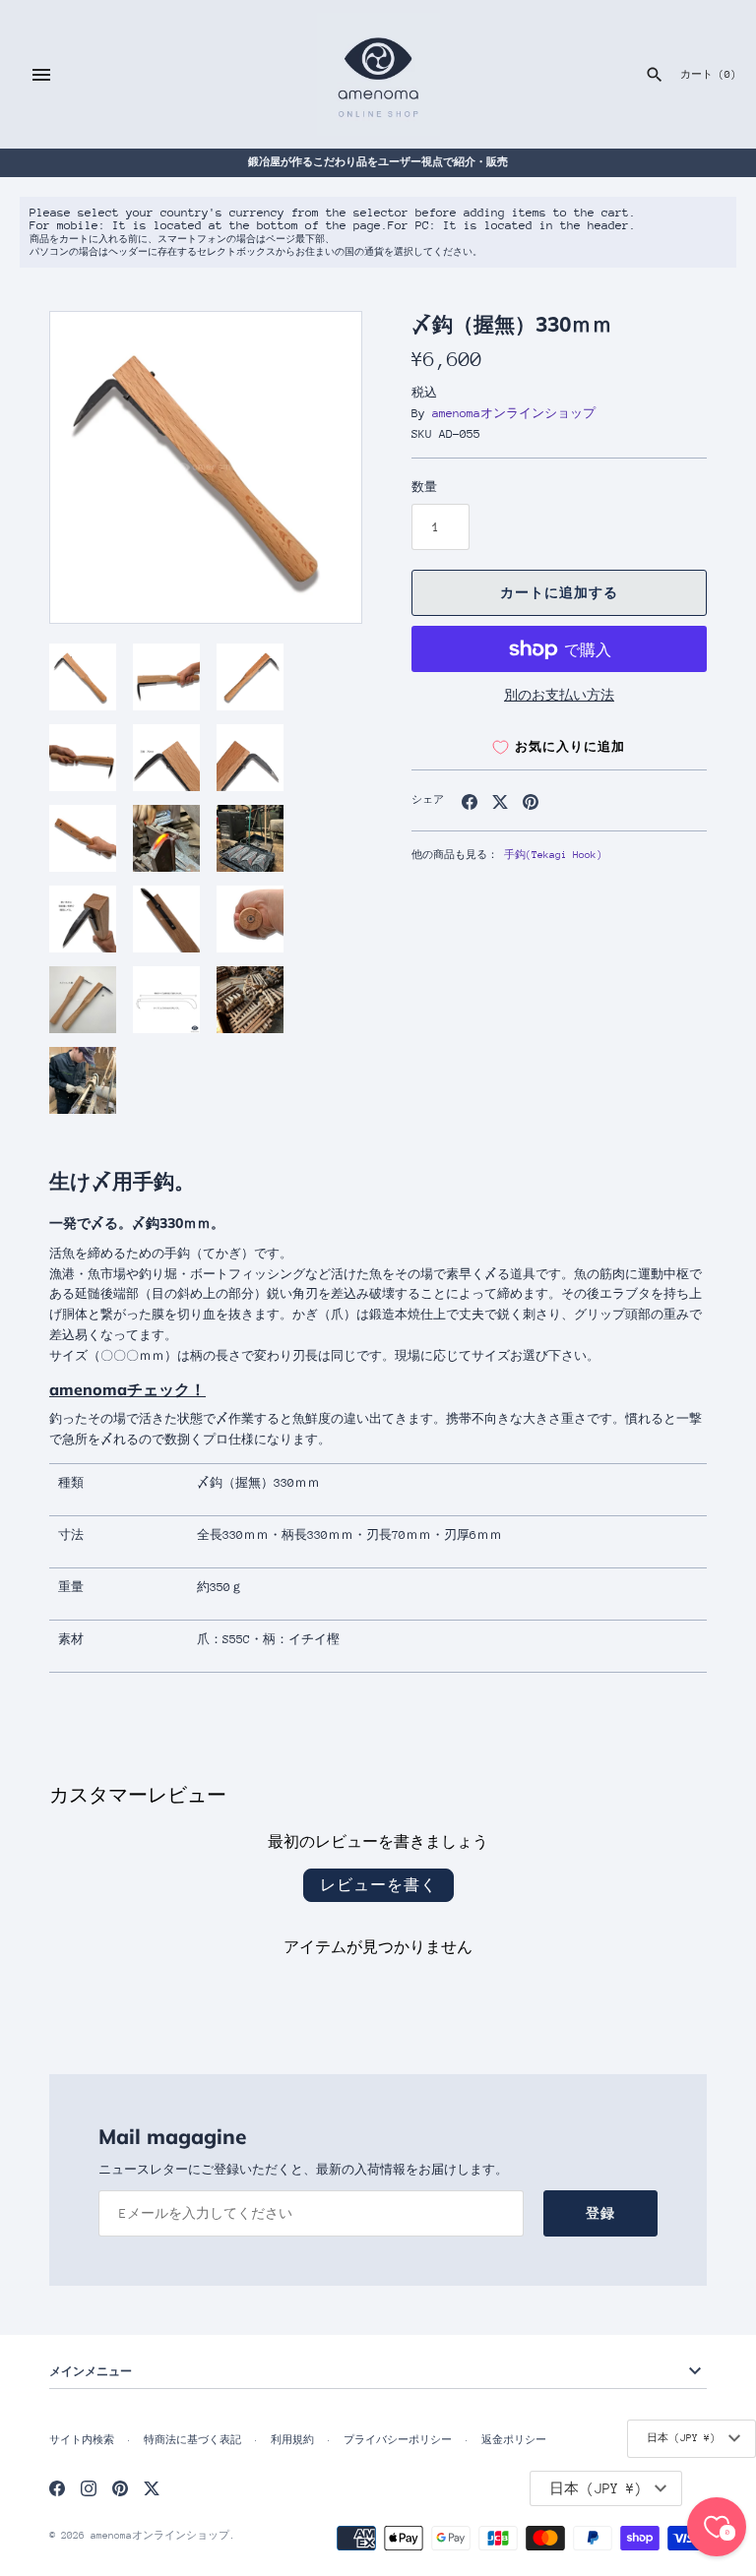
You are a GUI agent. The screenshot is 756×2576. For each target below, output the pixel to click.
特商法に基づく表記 (192, 2440)
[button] (320, 467)
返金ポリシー (514, 2440)
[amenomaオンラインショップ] (378, 74)
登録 (600, 2213)
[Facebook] (57, 2488)
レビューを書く (378, 1885)
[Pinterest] (120, 2488)
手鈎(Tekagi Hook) (553, 855)
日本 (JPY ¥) (681, 2438)
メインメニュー (91, 2371)
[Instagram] (89, 2488)
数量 (424, 487)
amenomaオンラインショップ (514, 413)
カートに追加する (559, 593)
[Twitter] (152, 2488)
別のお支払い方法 (559, 695)
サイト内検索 (82, 2440)
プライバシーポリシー (398, 2440)
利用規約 (292, 2440)
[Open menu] (41, 75)
